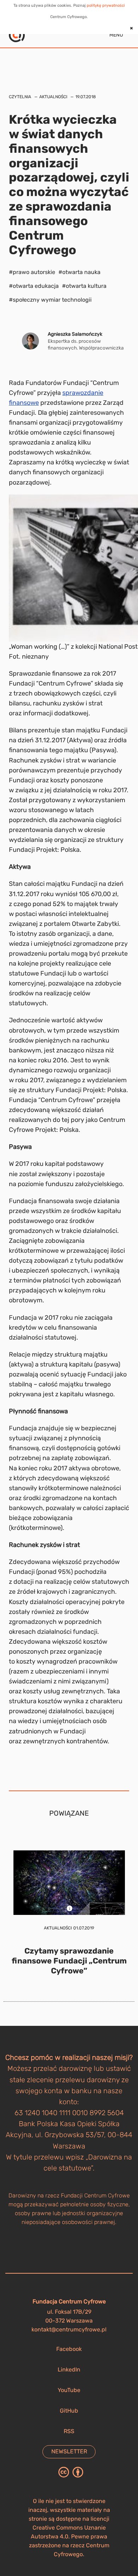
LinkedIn (69, 2370)
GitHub (69, 2411)
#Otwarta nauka (79, 272)
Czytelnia (20, 97)
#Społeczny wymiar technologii (50, 300)
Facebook (69, 2349)
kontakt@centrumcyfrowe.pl (69, 2329)
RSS (69, 2431)
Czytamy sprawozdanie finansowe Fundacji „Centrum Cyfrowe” (69, 1961)
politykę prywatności (106, 5)
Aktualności (53, 97)
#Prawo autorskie (32, 272)
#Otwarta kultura (84, 286)
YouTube (69, 2390)
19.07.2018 (86, 97)
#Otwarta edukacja (34, 286)
